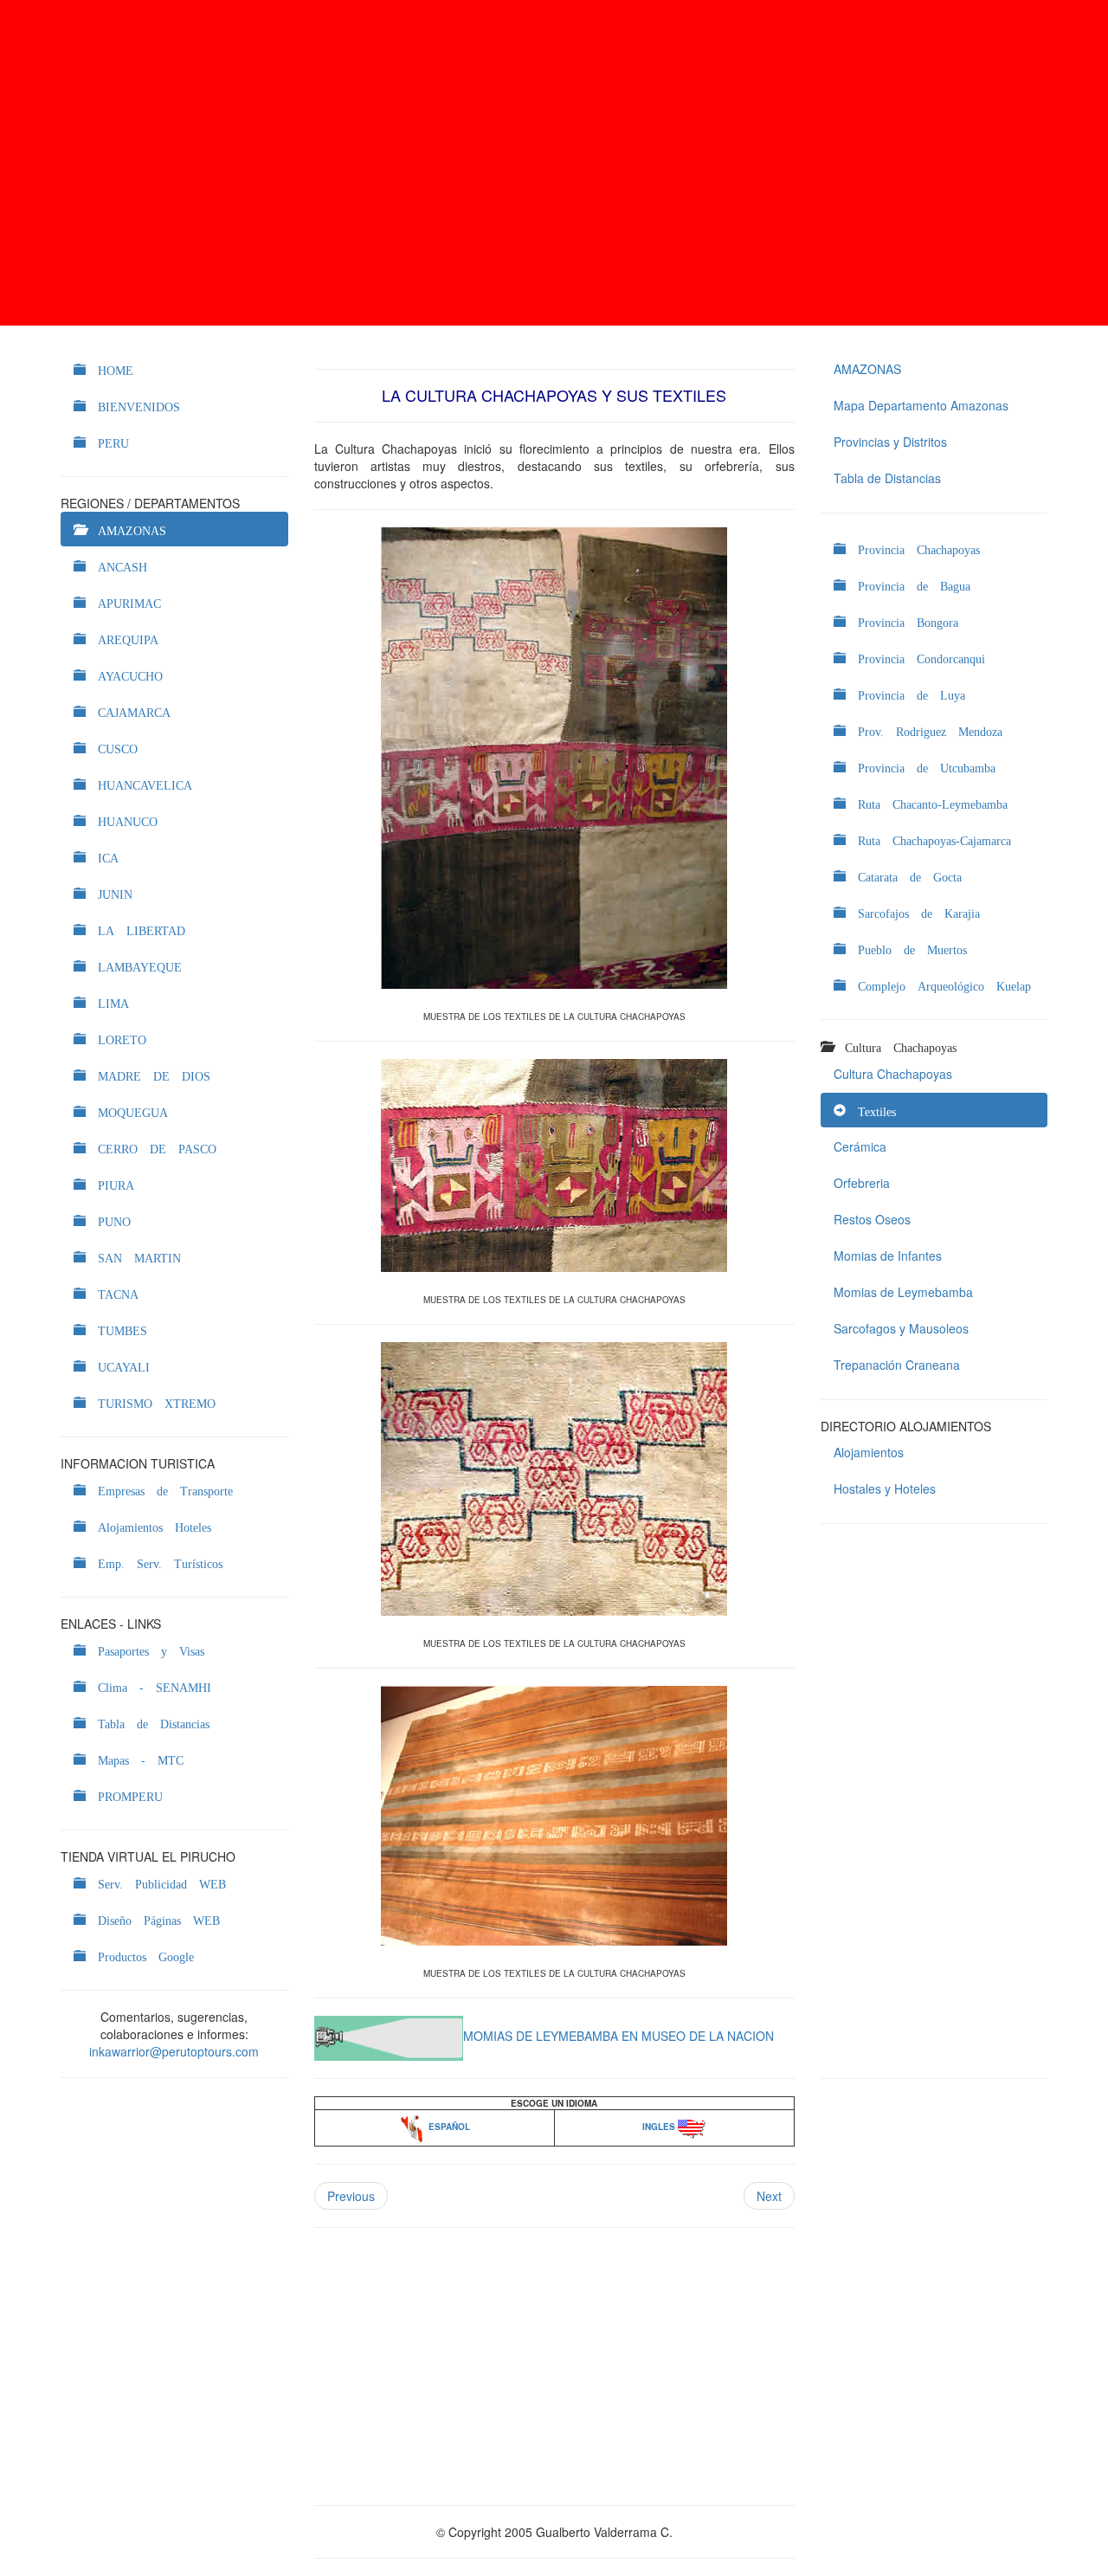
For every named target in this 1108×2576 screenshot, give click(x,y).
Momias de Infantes (888, 1256)
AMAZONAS (867, 369)
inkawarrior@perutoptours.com (174, 2051)
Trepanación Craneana (897, 1365)
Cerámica (860, 1146)
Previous (351, 2196)
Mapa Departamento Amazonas (921, 405)
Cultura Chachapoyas (893, 1074)
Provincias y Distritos (890, 442)
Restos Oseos (872, 1219)
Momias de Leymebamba (903, 1292)
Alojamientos (869, 1452)
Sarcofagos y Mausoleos (901, 1328)
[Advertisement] (554, 163)
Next (769, 2196)
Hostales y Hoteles (885, 1488)
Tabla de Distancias (887, 478)
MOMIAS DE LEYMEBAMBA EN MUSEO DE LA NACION (618, 2036)
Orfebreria (862, 1183)
